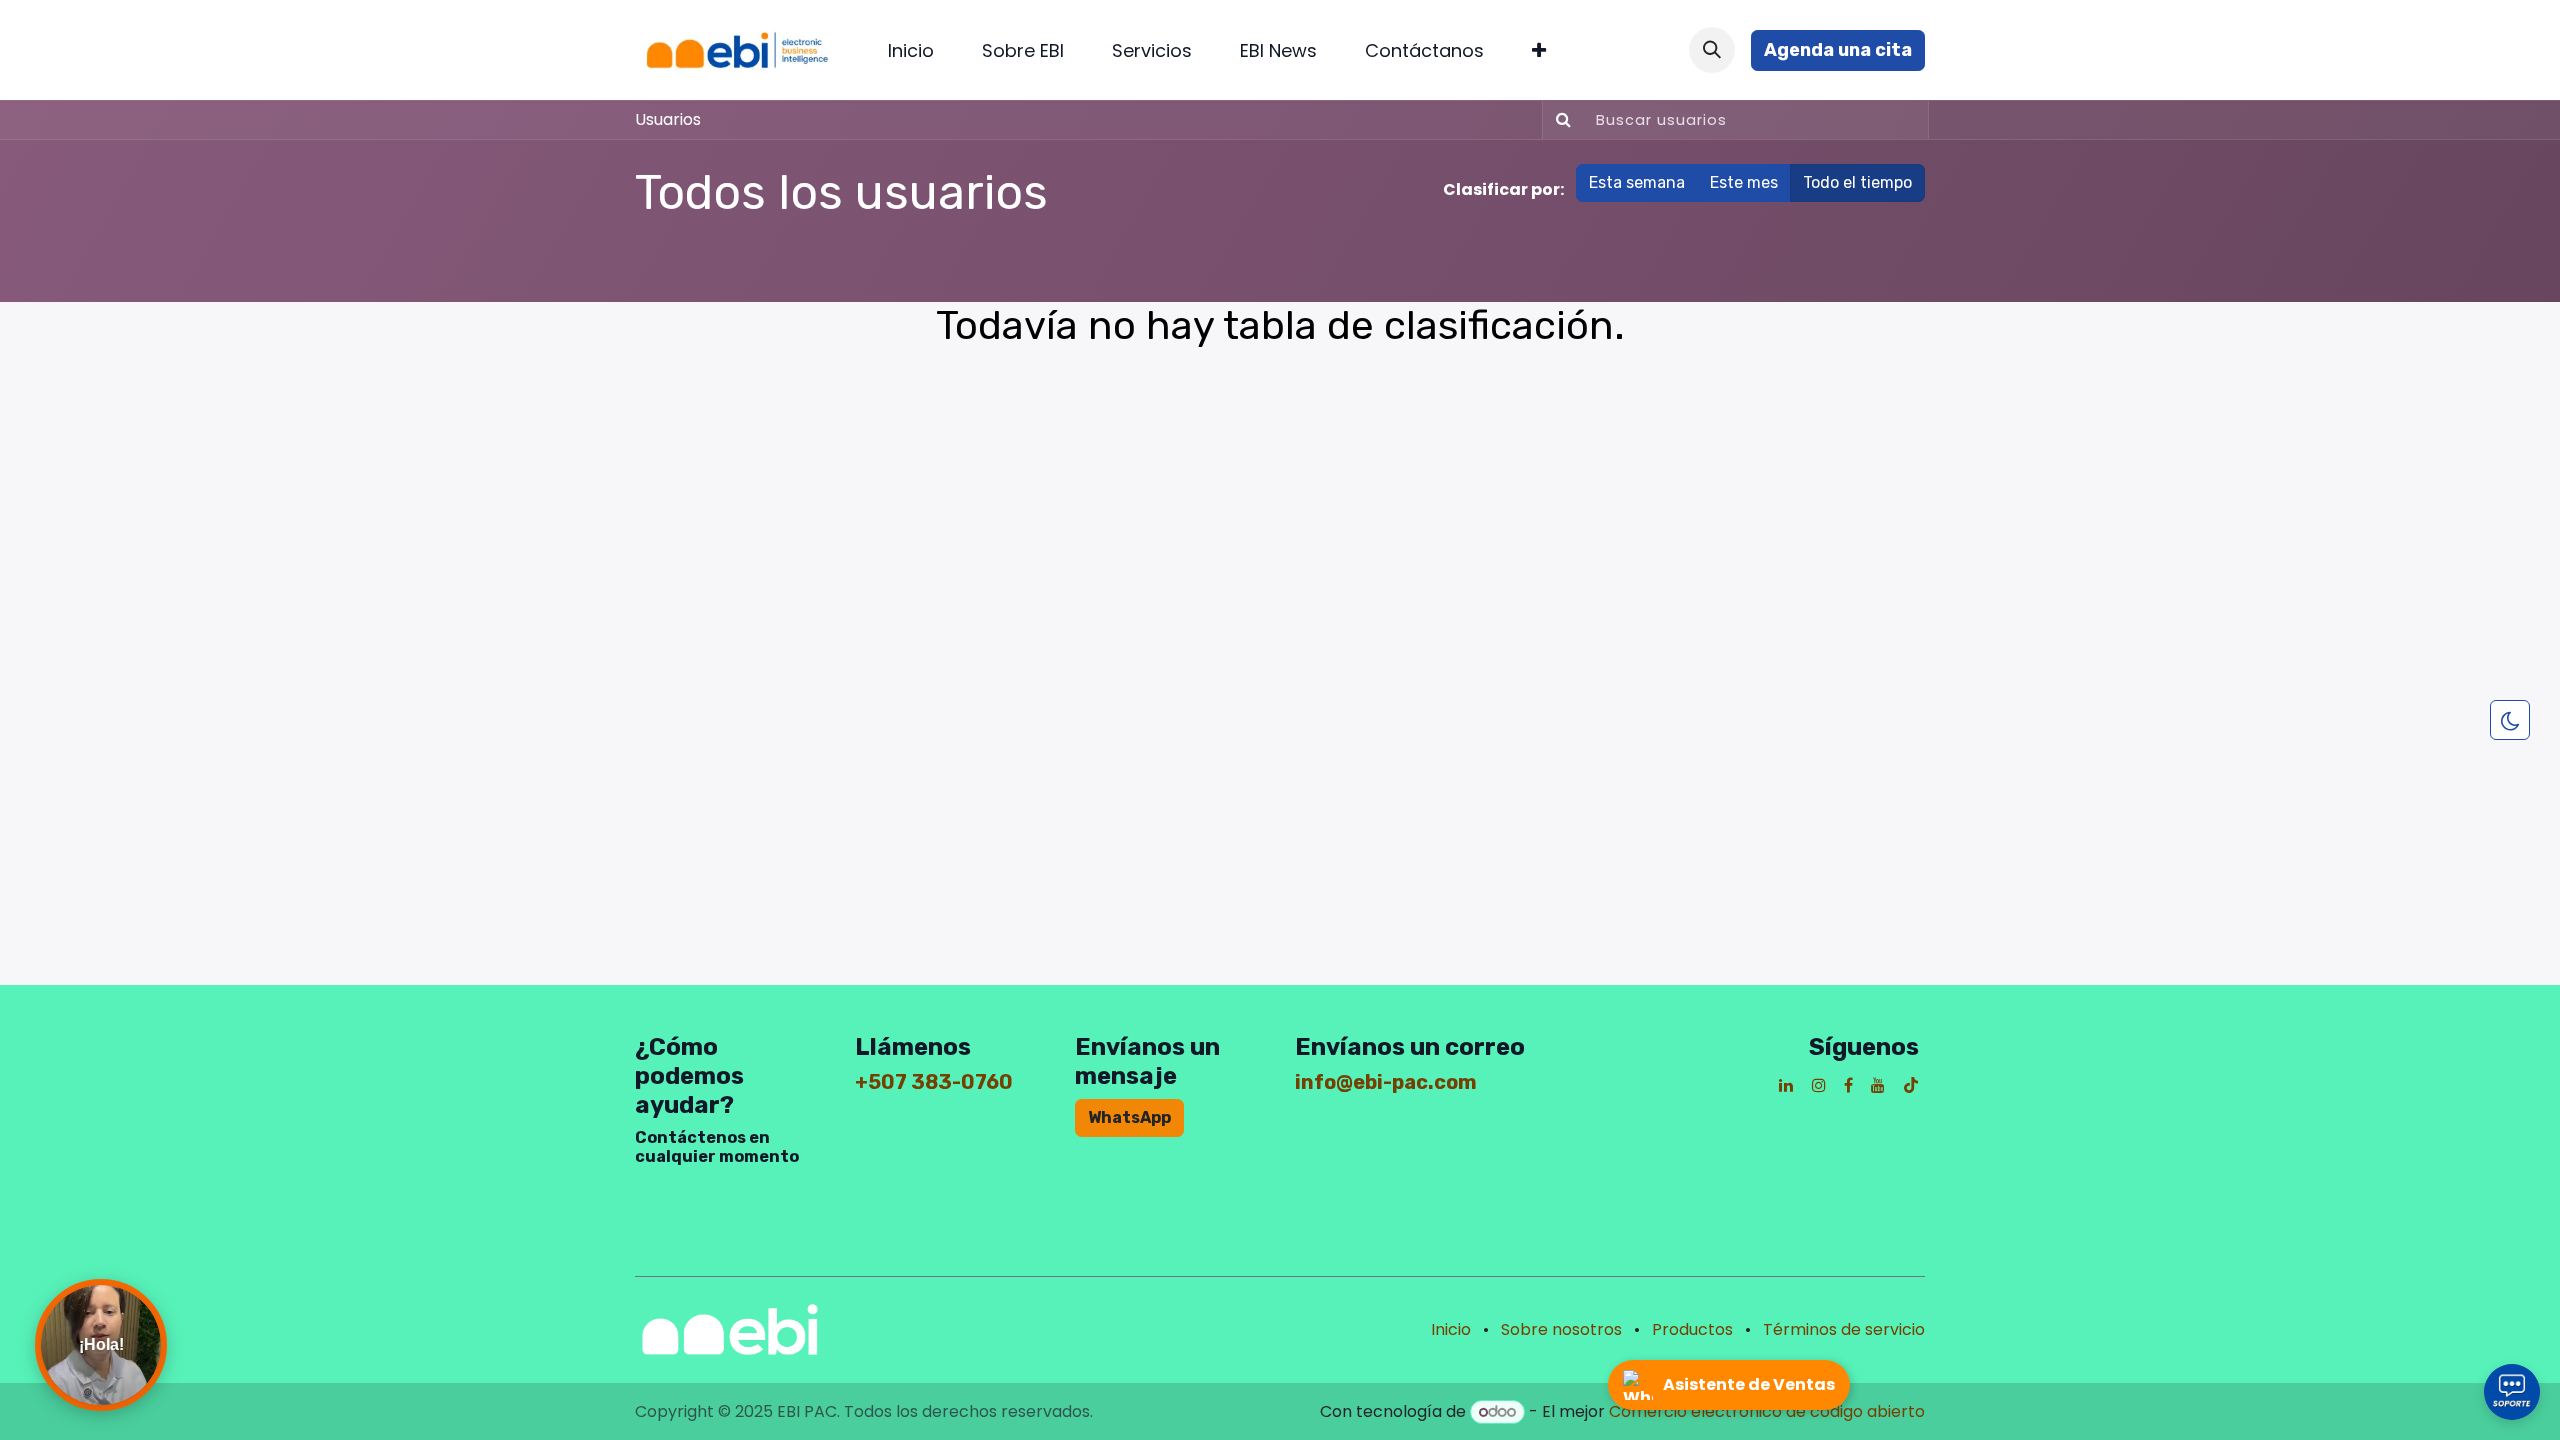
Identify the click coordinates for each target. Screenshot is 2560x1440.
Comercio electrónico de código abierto (1767, 1411)
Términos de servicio (1844, 1329)
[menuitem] (911, 50)
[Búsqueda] (1559, 120)
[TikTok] (1911, 1085)
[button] (1712, 50)
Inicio (1451, 1329)
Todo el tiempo (1857, 182)
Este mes (1744, 182)
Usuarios (668, 119)
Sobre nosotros (1561, 1329)
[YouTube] (1878, 1085)
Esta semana (1637, 182)
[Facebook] (1848, 1085)
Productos (1692, 1329)
